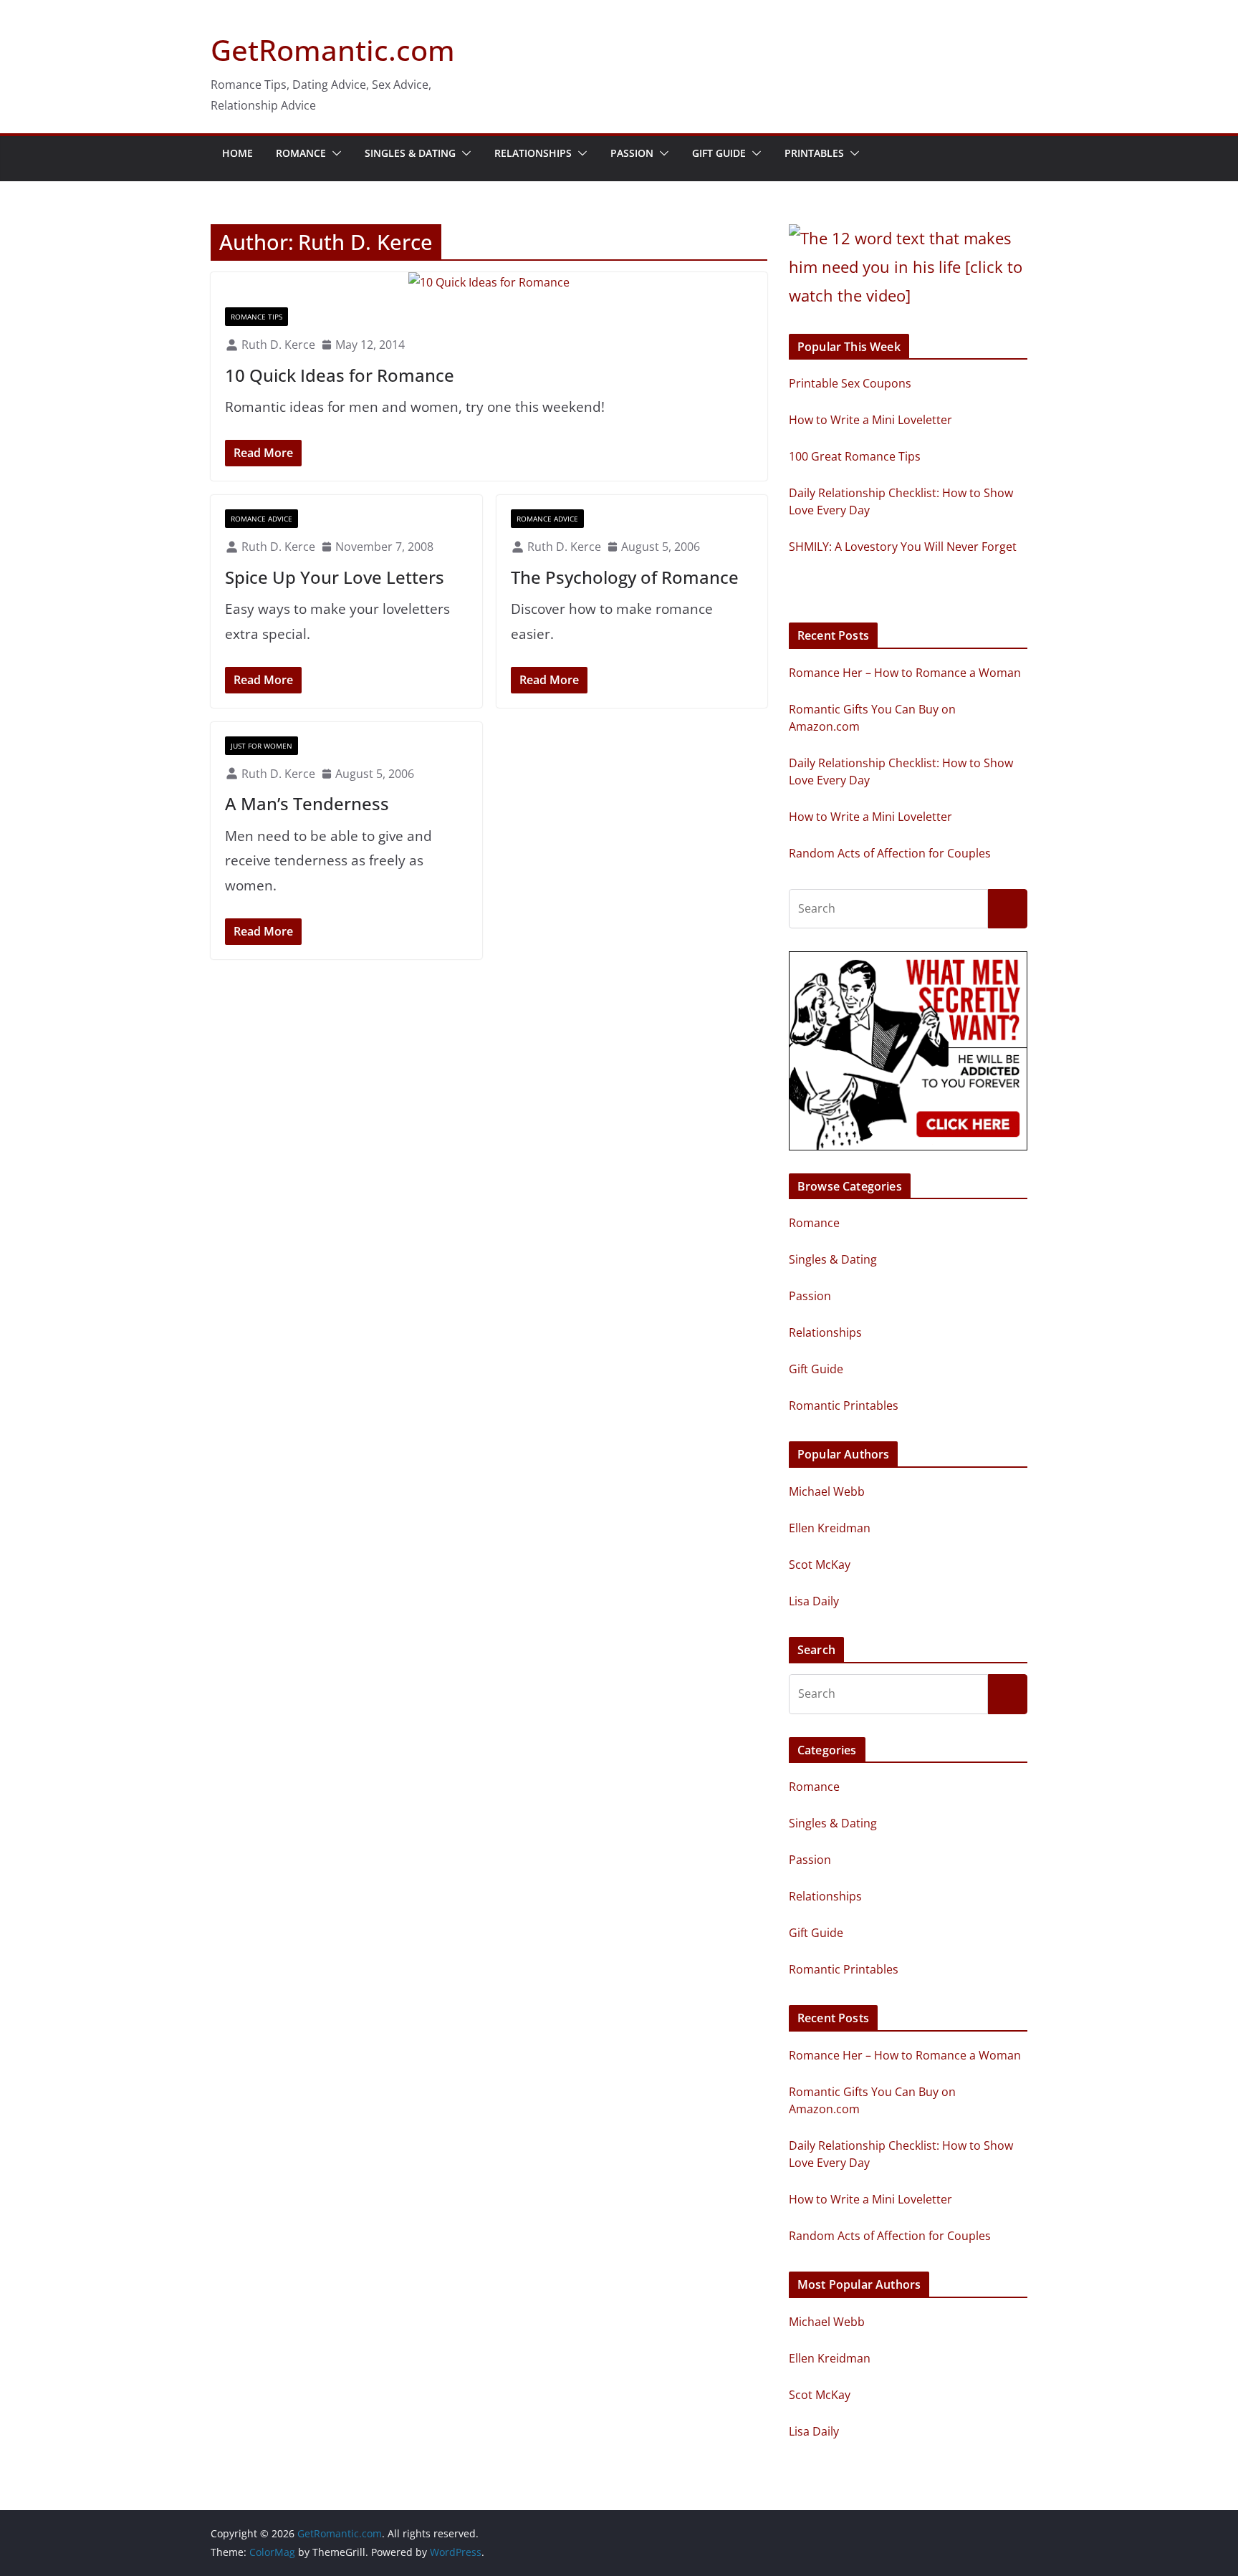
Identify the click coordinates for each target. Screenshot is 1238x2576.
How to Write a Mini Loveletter (870, 817)
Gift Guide (719, 153)
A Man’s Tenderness (307, 803)
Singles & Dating (410, 153)
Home (237, 153)
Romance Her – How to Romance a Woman (905, 673)
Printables (814, 153)
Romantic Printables (844, 1405)
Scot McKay (820, 1565)
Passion (632, 153)
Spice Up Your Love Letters (335, 577)
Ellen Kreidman (830, 1528)
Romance (301, 153)
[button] (334, 153)
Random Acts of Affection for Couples (890, 853)
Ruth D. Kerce (278, 345)
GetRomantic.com (333, 50)
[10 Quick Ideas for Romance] (489, 283)
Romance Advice (261, 519)
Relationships (533, 153)
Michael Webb (827, 1491)
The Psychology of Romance (625, 577)
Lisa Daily (814, 1601)
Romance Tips (256, 317)
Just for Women (261, 746)
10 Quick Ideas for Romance (340, 375)
